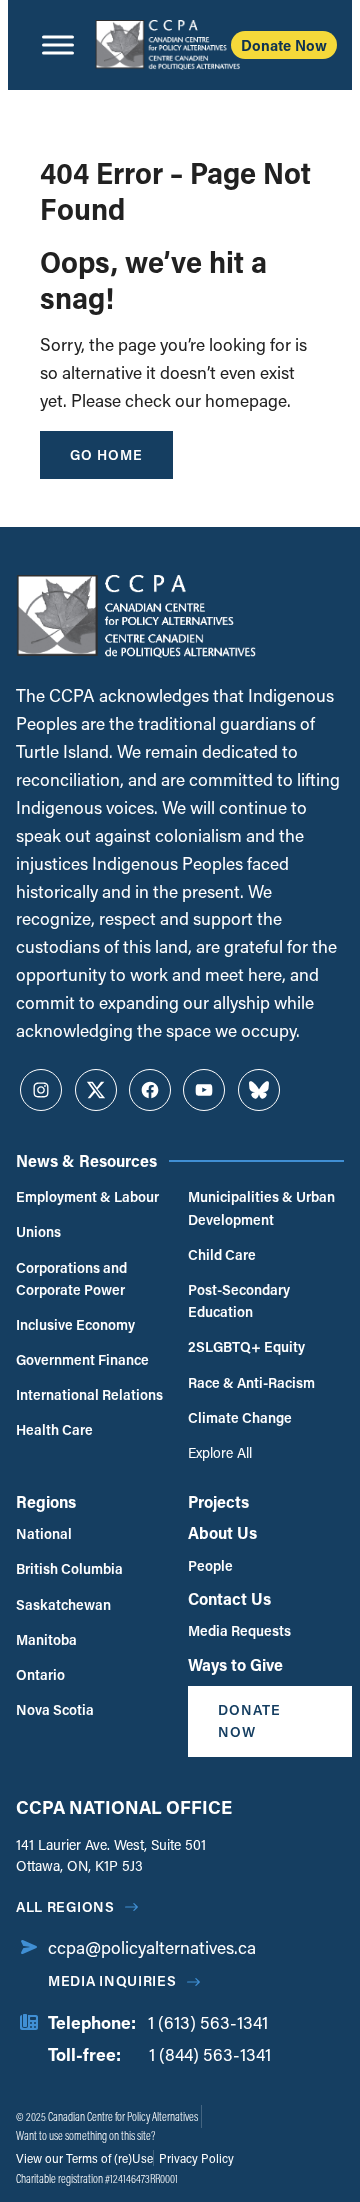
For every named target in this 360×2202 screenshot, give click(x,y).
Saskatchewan (63, 1604)
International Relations (89, 1394)
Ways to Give (235, 1664)
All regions (65, 1906)
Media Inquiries (112, 1980)
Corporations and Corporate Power (71, 1278)
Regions (46, 1501)
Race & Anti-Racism (251, 1382)
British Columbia (69, 1568)
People (210, 1565)
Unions (38, 1231)
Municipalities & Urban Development (261, 1207)
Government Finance (82, 1359)
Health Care (54, 1429)
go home (106, 454)
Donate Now (284, 45)
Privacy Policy (195, 2158)
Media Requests (239, 1630)
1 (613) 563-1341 (208, 2022)
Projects (218, 1501)
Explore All (220, 1452)
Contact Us (229, 1598)
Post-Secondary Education (239, 1300)
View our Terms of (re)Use (84, 2158)
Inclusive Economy (75, 1324)
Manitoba (46, 1639)
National (44, 1533)
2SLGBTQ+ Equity (246, 1346)
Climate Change (240, 1417)
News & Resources (86, 1160)
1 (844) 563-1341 (210, 2054)
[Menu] (58, 45)
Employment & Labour (87, 1196)
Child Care (222, 1254)
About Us (222, 1532)
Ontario (40, 1674)
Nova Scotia (55, 1709)
